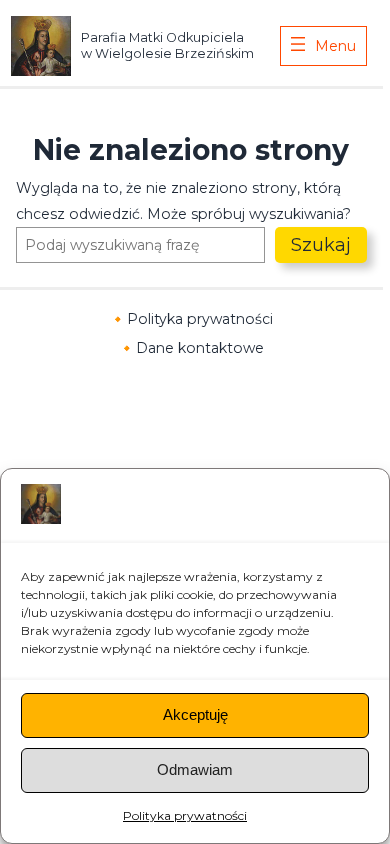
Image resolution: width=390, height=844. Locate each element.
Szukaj (321, 245)
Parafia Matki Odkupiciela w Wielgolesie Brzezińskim (167, 45)
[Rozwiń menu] (323, 46)
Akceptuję (195, 714)
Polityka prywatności (185, 815)
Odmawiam (195, 769)
